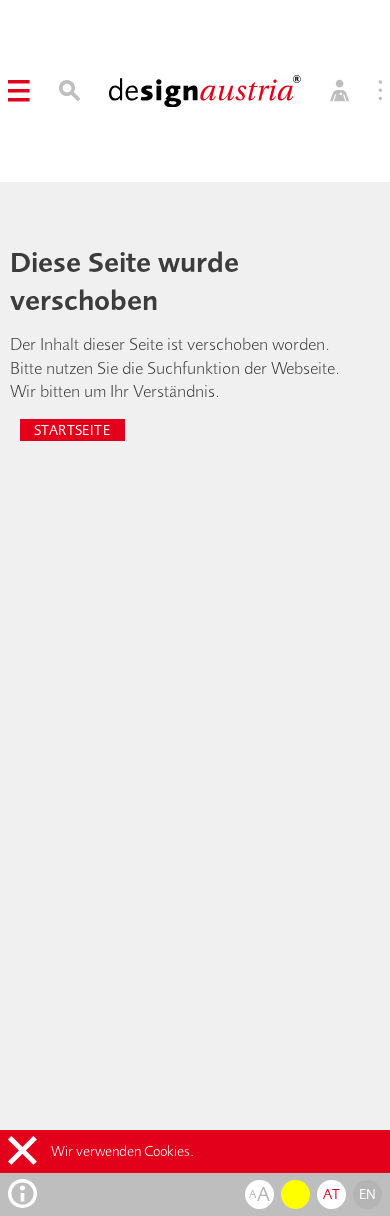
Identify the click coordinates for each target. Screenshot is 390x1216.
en (368, 1194)
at (331, 1194)
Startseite (72, 430)
